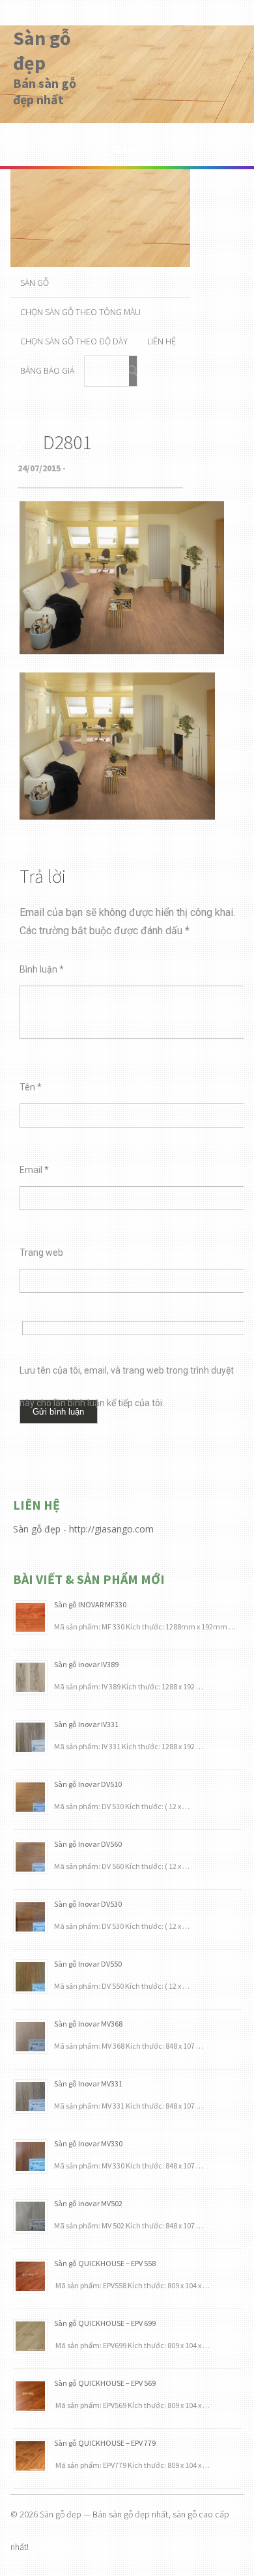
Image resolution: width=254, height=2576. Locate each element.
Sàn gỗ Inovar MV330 (88, 2143)
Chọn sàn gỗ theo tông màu (80, 312)
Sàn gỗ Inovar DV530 (88, 1904)
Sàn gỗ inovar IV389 (86, 1664)
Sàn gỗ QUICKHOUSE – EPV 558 (105, 2263)
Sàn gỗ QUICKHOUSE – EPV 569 (105, 2383)
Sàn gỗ (35, 283)
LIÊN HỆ (162, 341)
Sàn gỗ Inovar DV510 (88, 1784)
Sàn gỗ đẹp (42, 50)
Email (34, 1170)
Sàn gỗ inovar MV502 (88, 2203)
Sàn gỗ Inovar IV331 (86, 1724)
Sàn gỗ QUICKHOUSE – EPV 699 (105, 2323)
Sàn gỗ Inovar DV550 (88, 1964)
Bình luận (42, 969)
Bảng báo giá (47, 370)
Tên (31, 1087)
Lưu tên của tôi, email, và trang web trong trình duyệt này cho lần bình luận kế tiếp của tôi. (127, 1376)
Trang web (41, 1253)
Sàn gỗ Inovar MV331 (88, 2084)
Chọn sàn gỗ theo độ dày (74, 341)
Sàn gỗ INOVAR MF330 (90, 1604)
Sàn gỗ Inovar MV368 (88, 2024)
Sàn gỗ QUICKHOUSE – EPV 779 (105, 2443)
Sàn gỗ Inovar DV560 (88, 1844)
